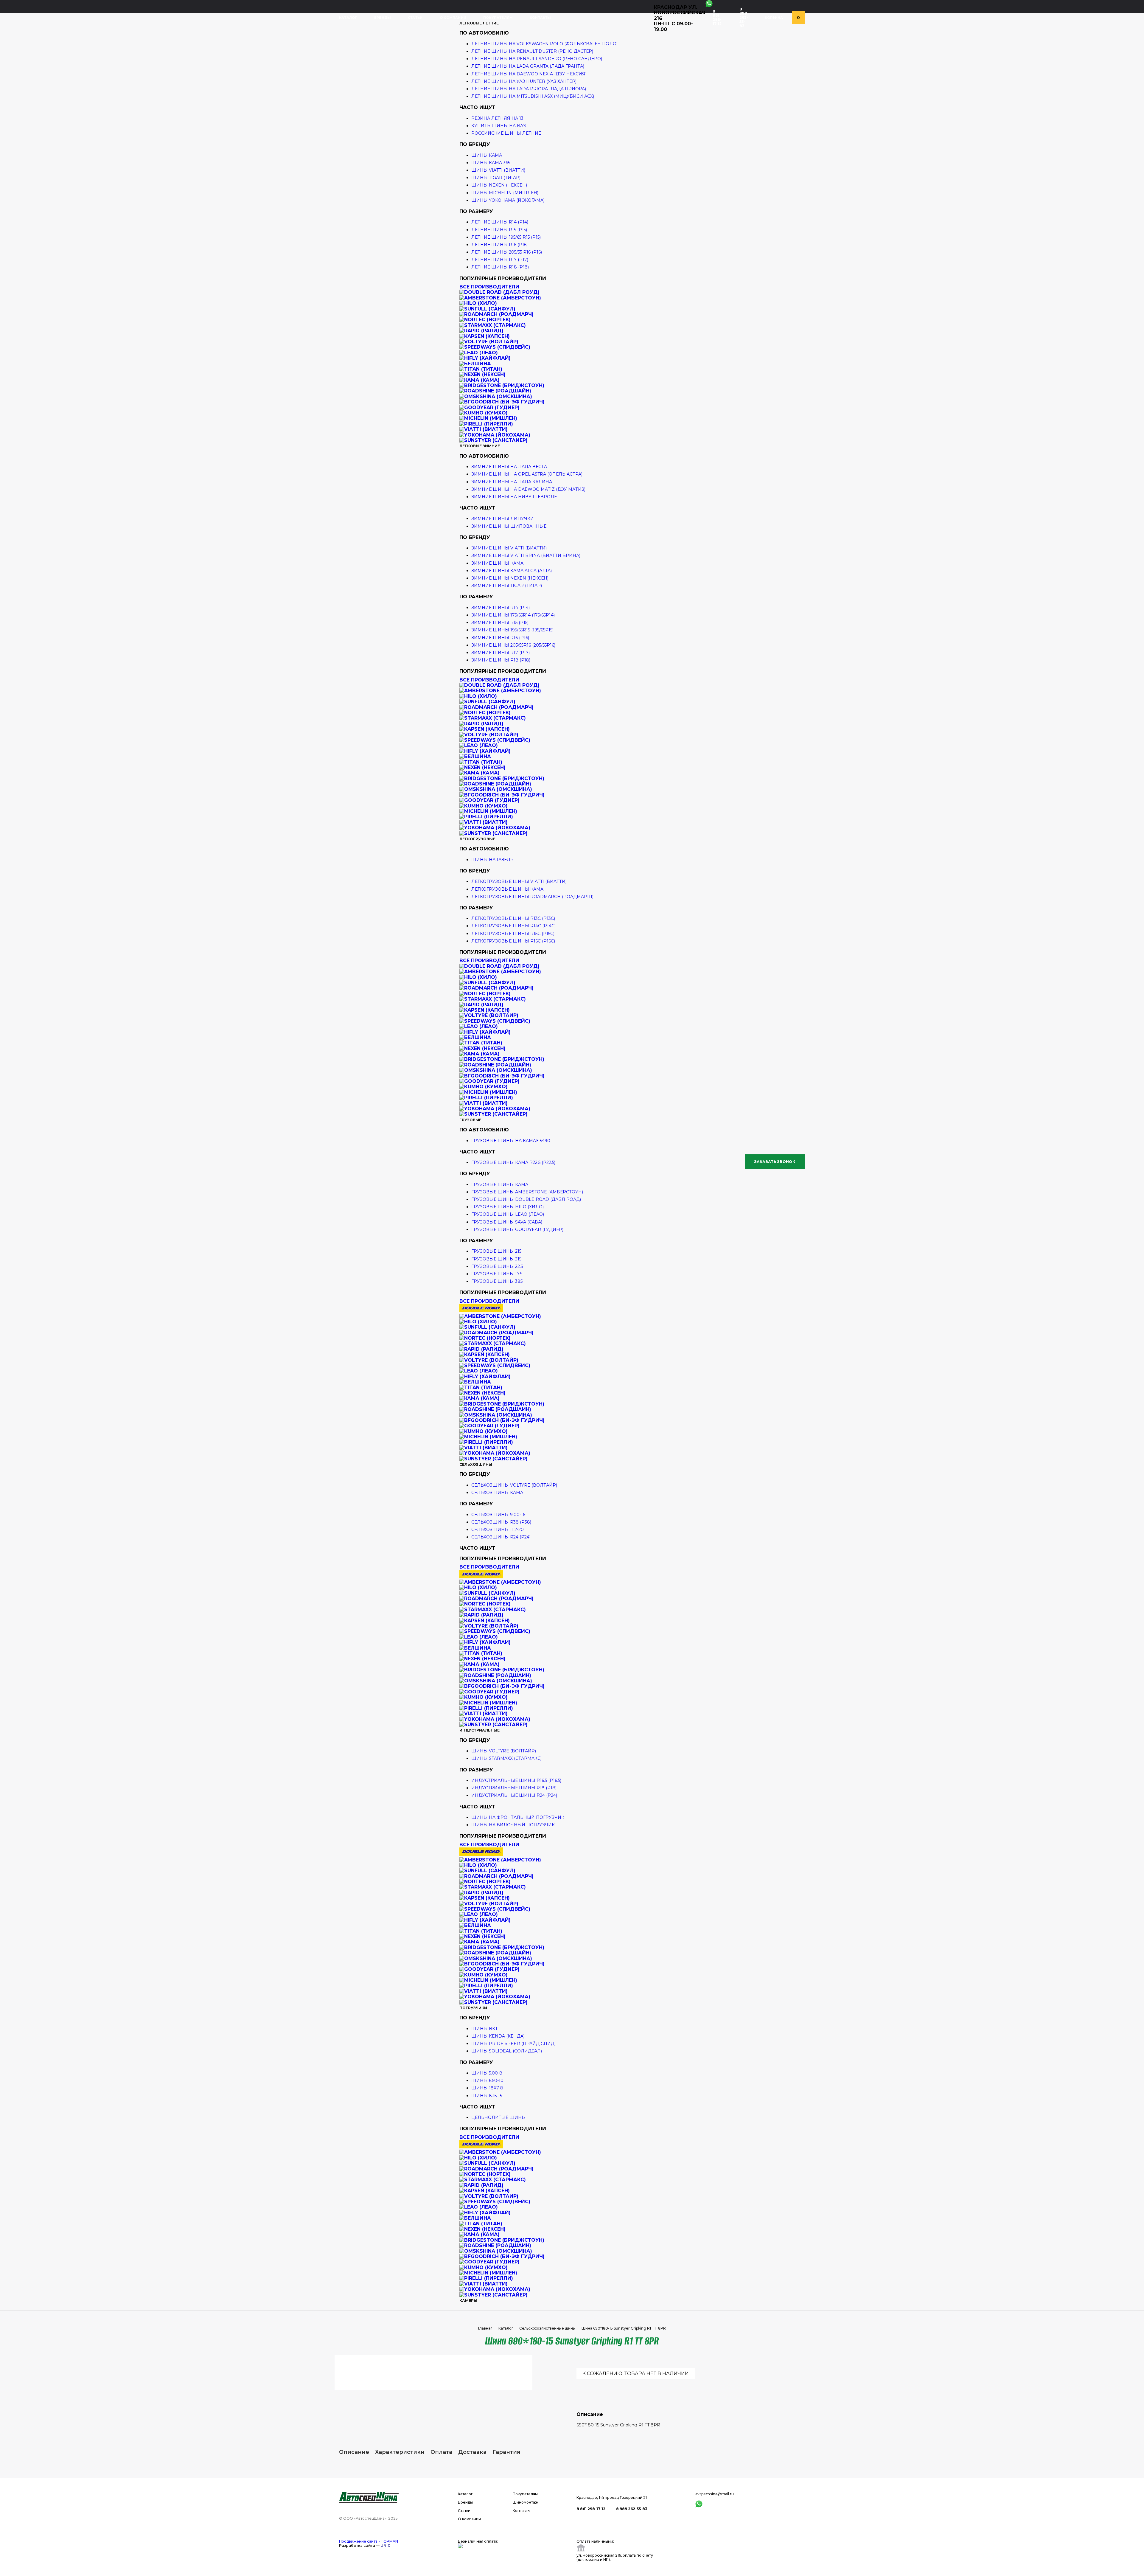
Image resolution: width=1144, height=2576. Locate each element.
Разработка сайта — (365, 2545)
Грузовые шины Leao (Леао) (508, 1214)
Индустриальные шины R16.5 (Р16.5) (516, 1780)
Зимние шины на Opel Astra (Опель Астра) (527, 474)
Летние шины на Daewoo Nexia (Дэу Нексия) (529, 74)
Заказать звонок (775, 1162)
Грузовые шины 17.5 (497, 1274)
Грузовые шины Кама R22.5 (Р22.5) (513, 1162)
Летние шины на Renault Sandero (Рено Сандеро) (537, 59)
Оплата (441, 2452)
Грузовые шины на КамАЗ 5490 (511, 1141)
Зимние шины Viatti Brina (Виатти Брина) (526, 555)
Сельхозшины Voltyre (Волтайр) (514, 1485)
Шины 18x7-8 (487, 2088)
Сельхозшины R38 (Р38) (501, 1522)
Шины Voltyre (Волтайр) (504, 1751)
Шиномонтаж (526, 2502)
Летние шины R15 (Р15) (499, 230)
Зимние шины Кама (497, 563)
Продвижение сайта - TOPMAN (369, 2541)
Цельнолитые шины (499, 2117)
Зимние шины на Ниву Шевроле (514, 497)
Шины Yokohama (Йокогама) (508, 200)
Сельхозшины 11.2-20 (498, 1530)
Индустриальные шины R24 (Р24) (514, 1795)
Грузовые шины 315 (496, 1259)
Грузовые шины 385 (497, 1281)
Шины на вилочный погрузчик (513, 1825)
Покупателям (498, 18)
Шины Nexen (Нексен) (499, 185)
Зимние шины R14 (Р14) (500, 608)
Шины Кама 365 (491, 163)
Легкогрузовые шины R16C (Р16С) (513, 941)
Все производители (489, 287)
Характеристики (400, 2452)
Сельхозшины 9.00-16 (498, 1515)
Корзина (774, 18)
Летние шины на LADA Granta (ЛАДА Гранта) (528, 66)
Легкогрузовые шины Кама (507, 889)
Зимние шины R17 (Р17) (500, 653)
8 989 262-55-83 (744, 17)
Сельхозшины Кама (497, 1493)
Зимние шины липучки (503, 518)
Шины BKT (484, 2029)
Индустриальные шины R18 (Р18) (514, 1788)
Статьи (415, 18)
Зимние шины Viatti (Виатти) (509, 548)
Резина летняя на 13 (497, 118)
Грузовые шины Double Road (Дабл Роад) (526, 1199)
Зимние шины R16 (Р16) (500, 638)
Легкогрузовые (477, 839)
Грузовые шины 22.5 (497, 1266)
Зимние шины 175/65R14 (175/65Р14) (513, 615)
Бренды (383, 18)
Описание (354, 2452)
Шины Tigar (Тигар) (496, 178)
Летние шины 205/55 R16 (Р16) (507, 252)
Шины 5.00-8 (487, 2073)
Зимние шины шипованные (509, 526)
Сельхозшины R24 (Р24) (501, 1537)
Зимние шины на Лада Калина (512, 482)
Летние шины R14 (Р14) (500, 222)
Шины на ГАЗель (492, 860)
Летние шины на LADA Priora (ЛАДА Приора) (529, 89)
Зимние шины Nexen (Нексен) (510, 578)
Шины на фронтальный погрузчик (518, 1817)
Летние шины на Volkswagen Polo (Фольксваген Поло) (544, 44)
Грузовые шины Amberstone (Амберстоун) (527, 1192)
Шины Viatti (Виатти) (498, 170)
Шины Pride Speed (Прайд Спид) (513, 2044)
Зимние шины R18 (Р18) (501, 660)
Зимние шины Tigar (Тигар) (507, 586)
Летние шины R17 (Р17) (500, 260)
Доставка (472, 2452)
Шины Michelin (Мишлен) (505, 193)
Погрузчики (473, 2008)
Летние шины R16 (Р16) (499, 245)
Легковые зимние (480, 446)
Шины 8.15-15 (487, 2096)
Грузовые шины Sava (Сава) (507, 1222)
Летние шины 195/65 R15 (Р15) (506, 237)
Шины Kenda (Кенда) (498, 2036)
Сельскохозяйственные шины (547, 2328)
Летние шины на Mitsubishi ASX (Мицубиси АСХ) (533, 96)
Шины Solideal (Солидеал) (507, 2051)
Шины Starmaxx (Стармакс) (506, 1758)
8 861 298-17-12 (717, 17)
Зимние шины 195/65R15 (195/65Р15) (512, 630)
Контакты (540, 18)
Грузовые (470, 1120)
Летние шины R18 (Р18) (500, 267)
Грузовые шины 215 (496, 1251)
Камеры (468, 2301)
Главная (485, 2328)
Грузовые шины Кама (500, 1184)
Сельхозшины (476, 1464)
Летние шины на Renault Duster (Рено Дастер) (532, 51)
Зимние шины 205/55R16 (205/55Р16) (513, 645)
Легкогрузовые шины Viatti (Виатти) (519, 881)
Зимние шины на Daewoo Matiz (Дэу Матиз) (528, 489)
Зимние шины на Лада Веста (509, 467)
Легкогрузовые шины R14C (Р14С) (513, 926)
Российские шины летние (506, 133)
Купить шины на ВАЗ (499, 126)
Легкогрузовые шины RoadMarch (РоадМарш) (532, 897)
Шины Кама (487, 155)
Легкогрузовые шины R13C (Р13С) (513, 918)
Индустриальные (479, 1730)
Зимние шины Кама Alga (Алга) (512, 571)
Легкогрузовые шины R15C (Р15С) (513, 934)
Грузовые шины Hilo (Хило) (508, 1207)
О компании (453, 18)
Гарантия (506, 2452)
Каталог (348, 18)
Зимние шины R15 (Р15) (500, 622)
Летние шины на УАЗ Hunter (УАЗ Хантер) (524, 81)
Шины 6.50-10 (487, 2080)
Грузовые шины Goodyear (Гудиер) (517, 1229)
